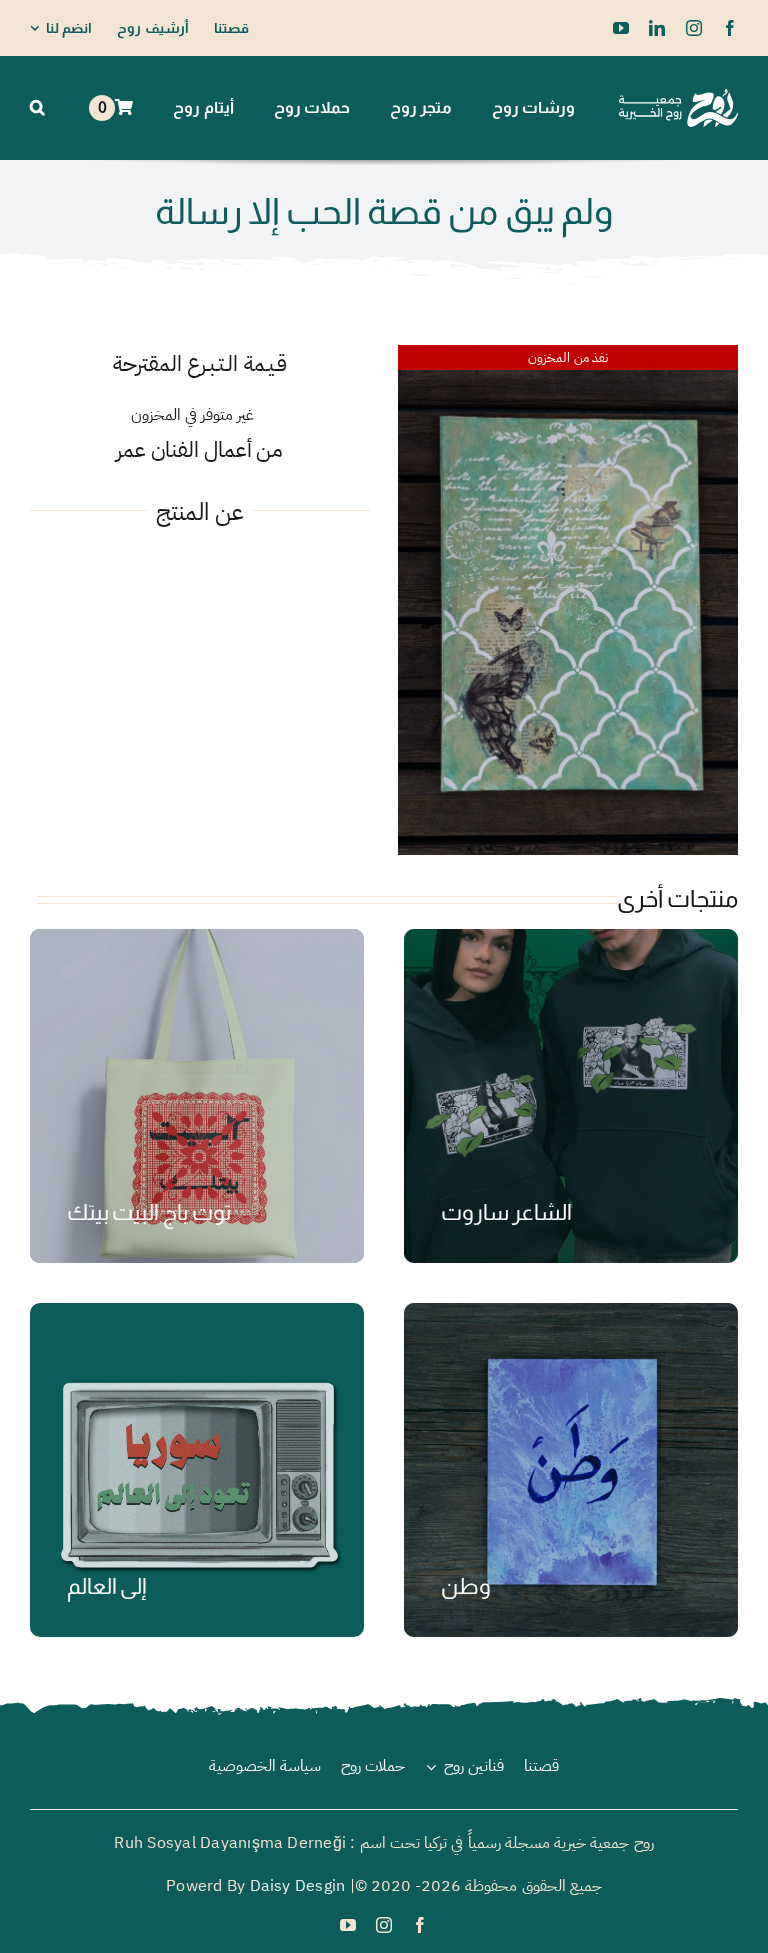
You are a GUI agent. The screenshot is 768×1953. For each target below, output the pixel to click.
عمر (131, 449)
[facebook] (730, 28)
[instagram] (694, 28)
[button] (37, 108)
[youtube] (621, 28)
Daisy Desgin (298, 1886)
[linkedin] (657, 28)
